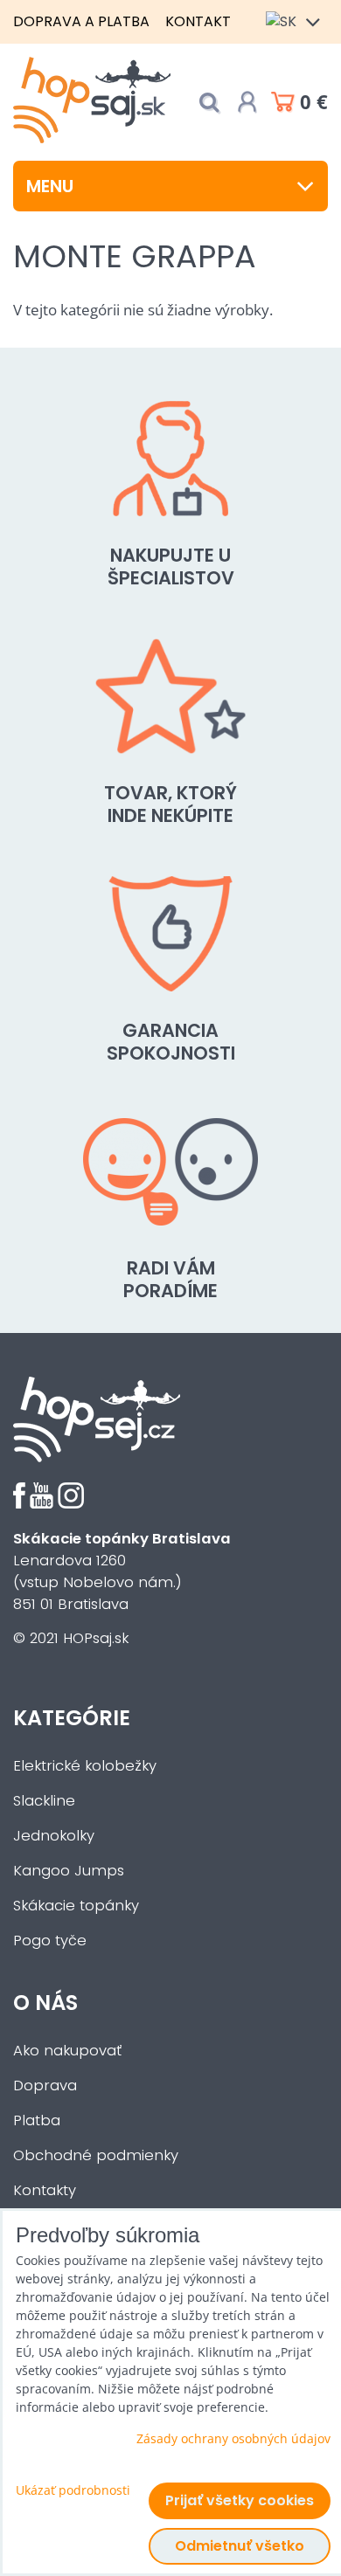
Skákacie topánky (76, 1906)
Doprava (45, 2086)
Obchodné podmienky (96, 2155)
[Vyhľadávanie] (209, 103)
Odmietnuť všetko (240, 2546)
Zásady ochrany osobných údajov (233, 2438)
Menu (50, 186)
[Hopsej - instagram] (71, 1504)
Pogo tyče (50, 1941)
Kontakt (198, 21)
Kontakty (45, 2190)
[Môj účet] (247, 102)
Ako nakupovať (67, 2051)
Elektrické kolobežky (85, 1766)
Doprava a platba (81, 21)
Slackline (44, 1801)
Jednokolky (54, 1836)
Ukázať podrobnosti (73, 2490)
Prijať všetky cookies (240, 2500)
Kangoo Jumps (69, 1871)
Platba (37, 2120)
